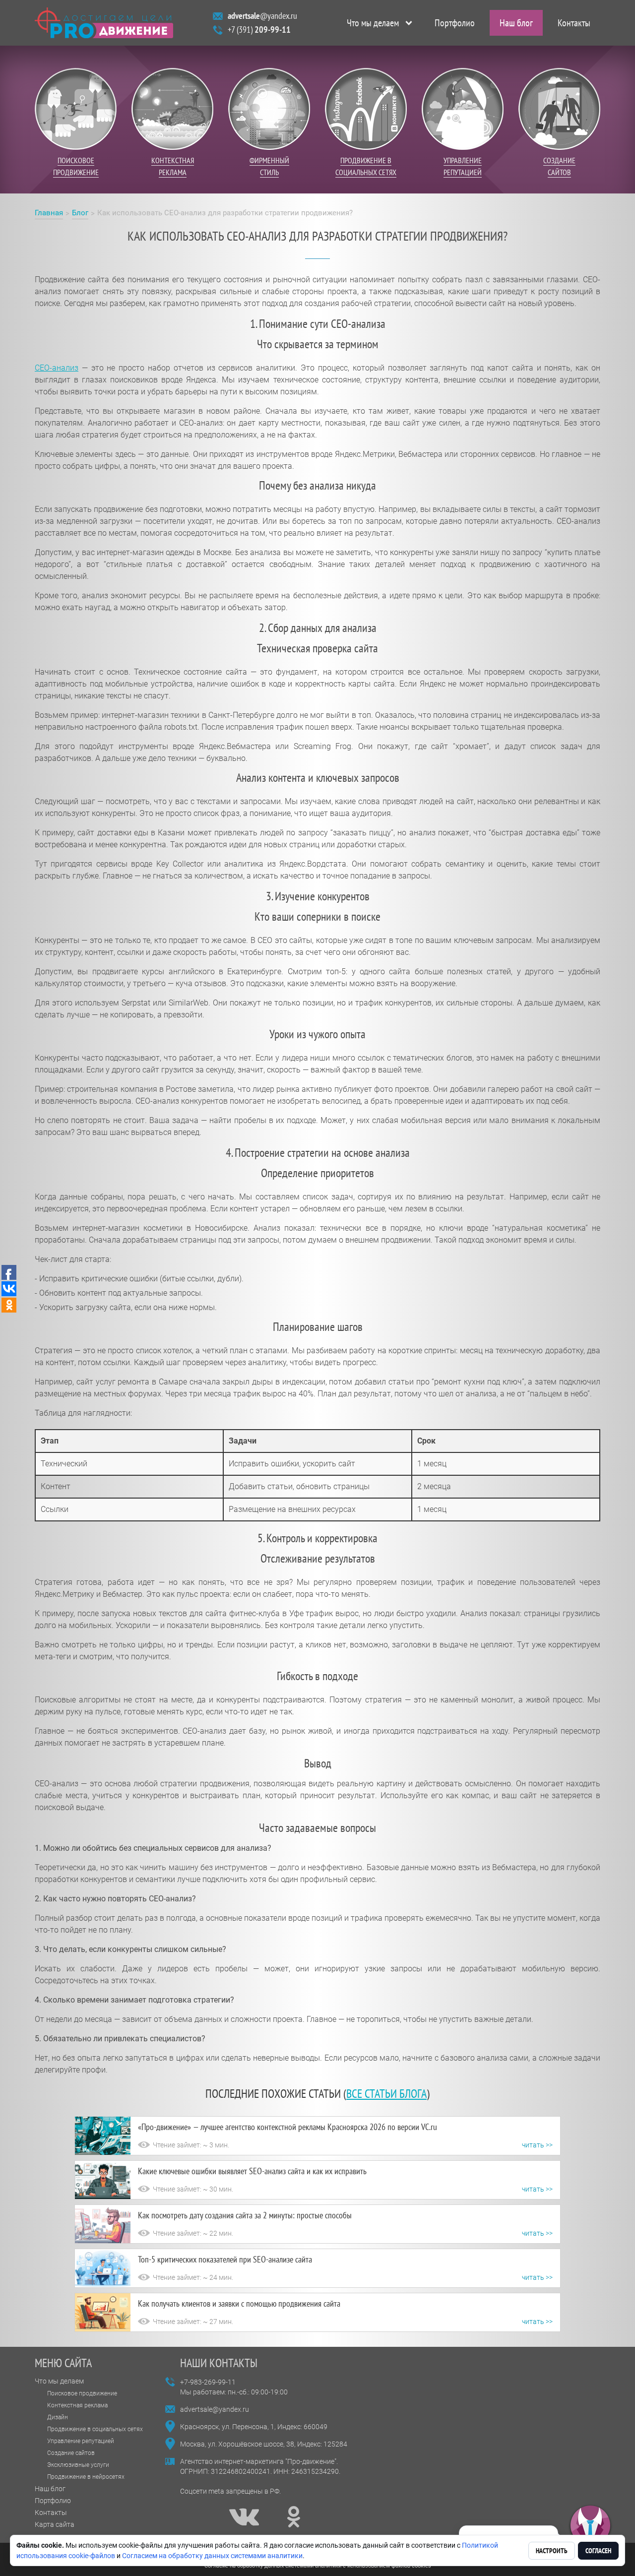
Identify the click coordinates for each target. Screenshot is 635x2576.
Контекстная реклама (77, 2405)
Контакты (574, 23)
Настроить (552, 2551)
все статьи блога (386, 2094)
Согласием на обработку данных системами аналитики (212, 2556)
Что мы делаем (373, 23)
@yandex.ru (262, 16)
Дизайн (58, 2417)
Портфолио (455, 23)
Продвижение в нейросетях (86, 2477)
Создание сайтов (71, 2453)
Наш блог (516, 23)
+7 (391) (259, 30)
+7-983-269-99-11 (208, 2382)
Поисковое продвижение (82, 2393)
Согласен (598, 2551)
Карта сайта (55, 2524)
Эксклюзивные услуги (78, 2465)
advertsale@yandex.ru (215, 2409)
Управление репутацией (81, 2441)
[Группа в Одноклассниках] (294, 2517)
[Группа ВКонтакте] (244, 2517)
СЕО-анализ (57, 368)
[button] (590, 2526)
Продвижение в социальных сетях (95, 2429)
